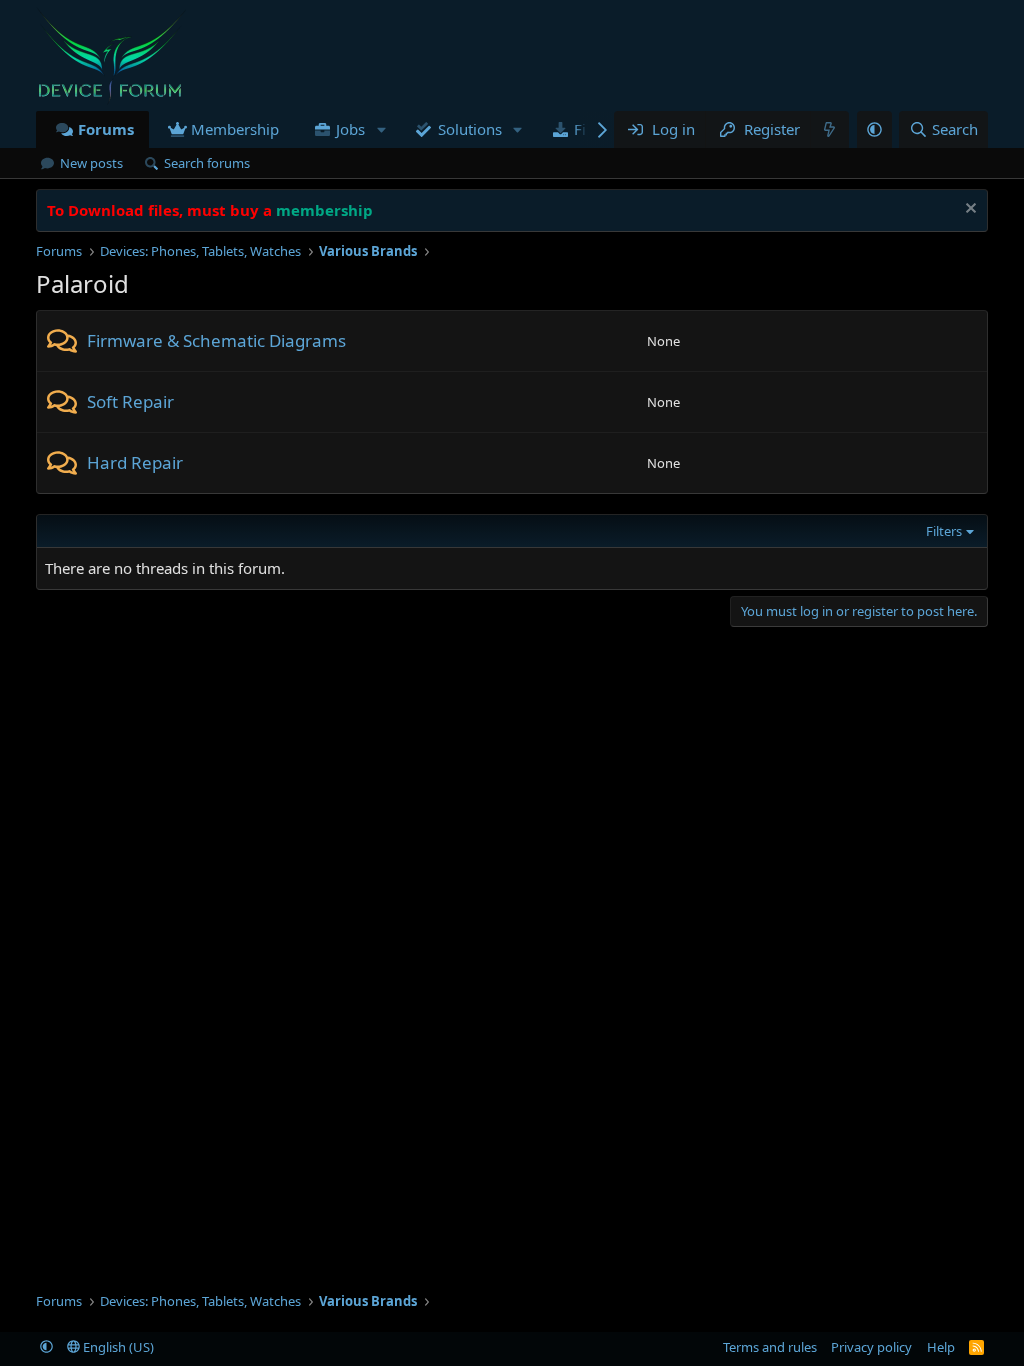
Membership (235, 129)
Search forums (207, 163)
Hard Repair (135, 462)
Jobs (350, 129)
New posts (91, 163)
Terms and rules (770, 1347)
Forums (106, 129)
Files (589, 129)
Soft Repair (130, 401)
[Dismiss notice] (968, 210)
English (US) (117, 1347)
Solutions (470, 129)
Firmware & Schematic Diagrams (216, 340)
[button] (381, 129)
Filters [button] (944, 531)
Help (941, 1347)
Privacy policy (871, 1347)
